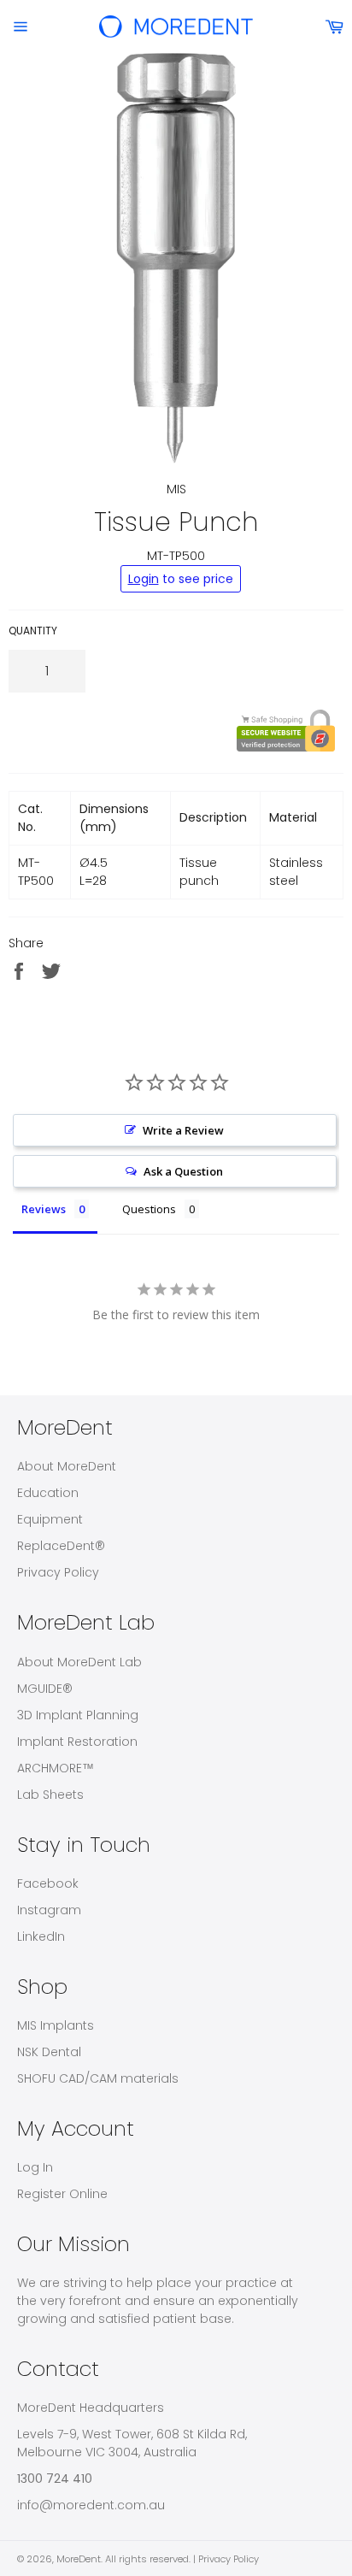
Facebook (48, 1883)
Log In (35, 2167)
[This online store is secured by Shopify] (172, 731)
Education (48, 1493)
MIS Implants (56, 2025)
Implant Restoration (77, 1742)
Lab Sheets (50, 1795)
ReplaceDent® (61, 1546)
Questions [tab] (149, 1209)
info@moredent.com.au (91, 2505)
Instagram (49, 1910)
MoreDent (79, 2559)
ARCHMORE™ (56, 1768)
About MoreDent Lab (79, 1662)
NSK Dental (49, 2052)
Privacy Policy (58, 1572)
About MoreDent (67, 1466)
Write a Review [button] (183, 1130)
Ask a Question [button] (183, 1171)
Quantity (33, 631)
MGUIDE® (45, 1689)
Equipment (50, 1519)
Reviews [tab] (44, 1209)
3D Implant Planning (78, 1715)
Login (144, 579)
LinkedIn (41, 1936)
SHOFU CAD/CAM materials (98, 2078)
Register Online (62, 2194)
